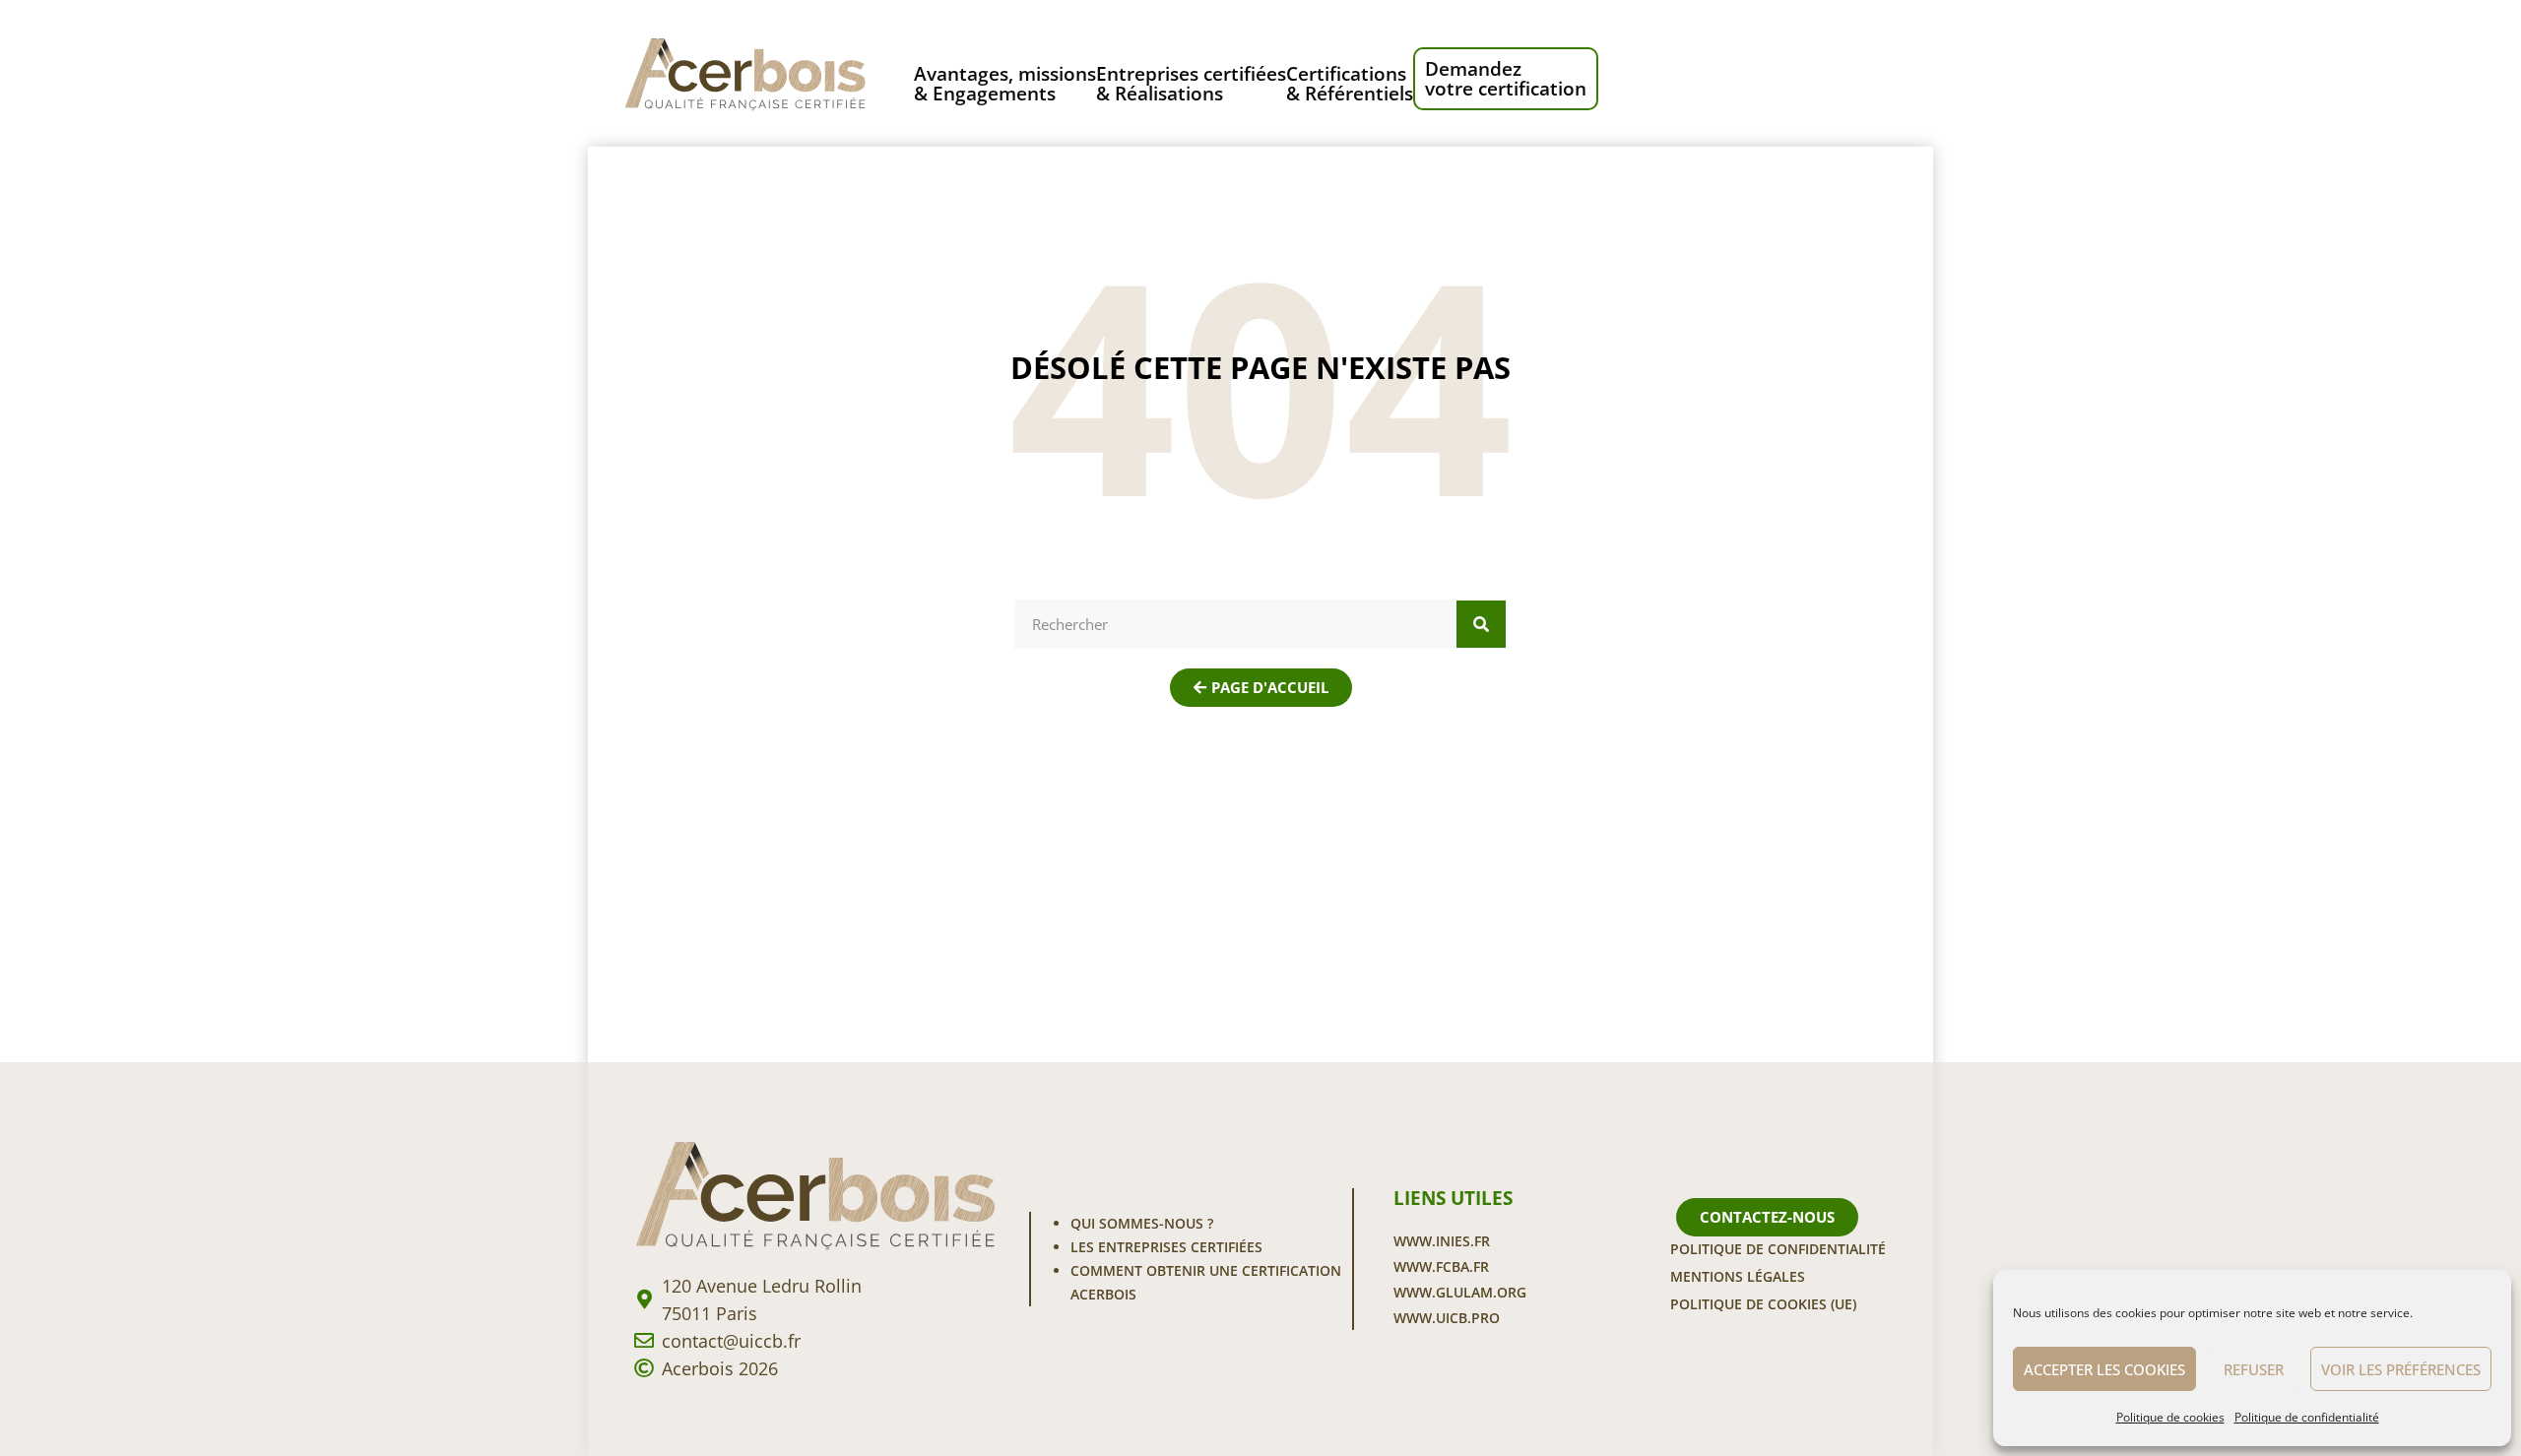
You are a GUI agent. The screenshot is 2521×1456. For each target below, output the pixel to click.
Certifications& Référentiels (1350, 83)
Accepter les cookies (2104, 1369)
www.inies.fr (1442, 1241)
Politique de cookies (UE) (1763, 1304)
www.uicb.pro (1447, 1318)
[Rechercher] (1481, 624)
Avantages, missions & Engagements (1005, 83)
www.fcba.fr (1441, 1266)
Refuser (2254, 1369)
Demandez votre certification (1506, 79)
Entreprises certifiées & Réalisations (1191, 83)
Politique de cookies (2170, 1417)
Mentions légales (1738, 1276)
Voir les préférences (2401, 1369)
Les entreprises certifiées (1166, 1247)
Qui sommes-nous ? (1142, 1223)
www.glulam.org (1460, 1292)
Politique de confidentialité (2307, 1417)
